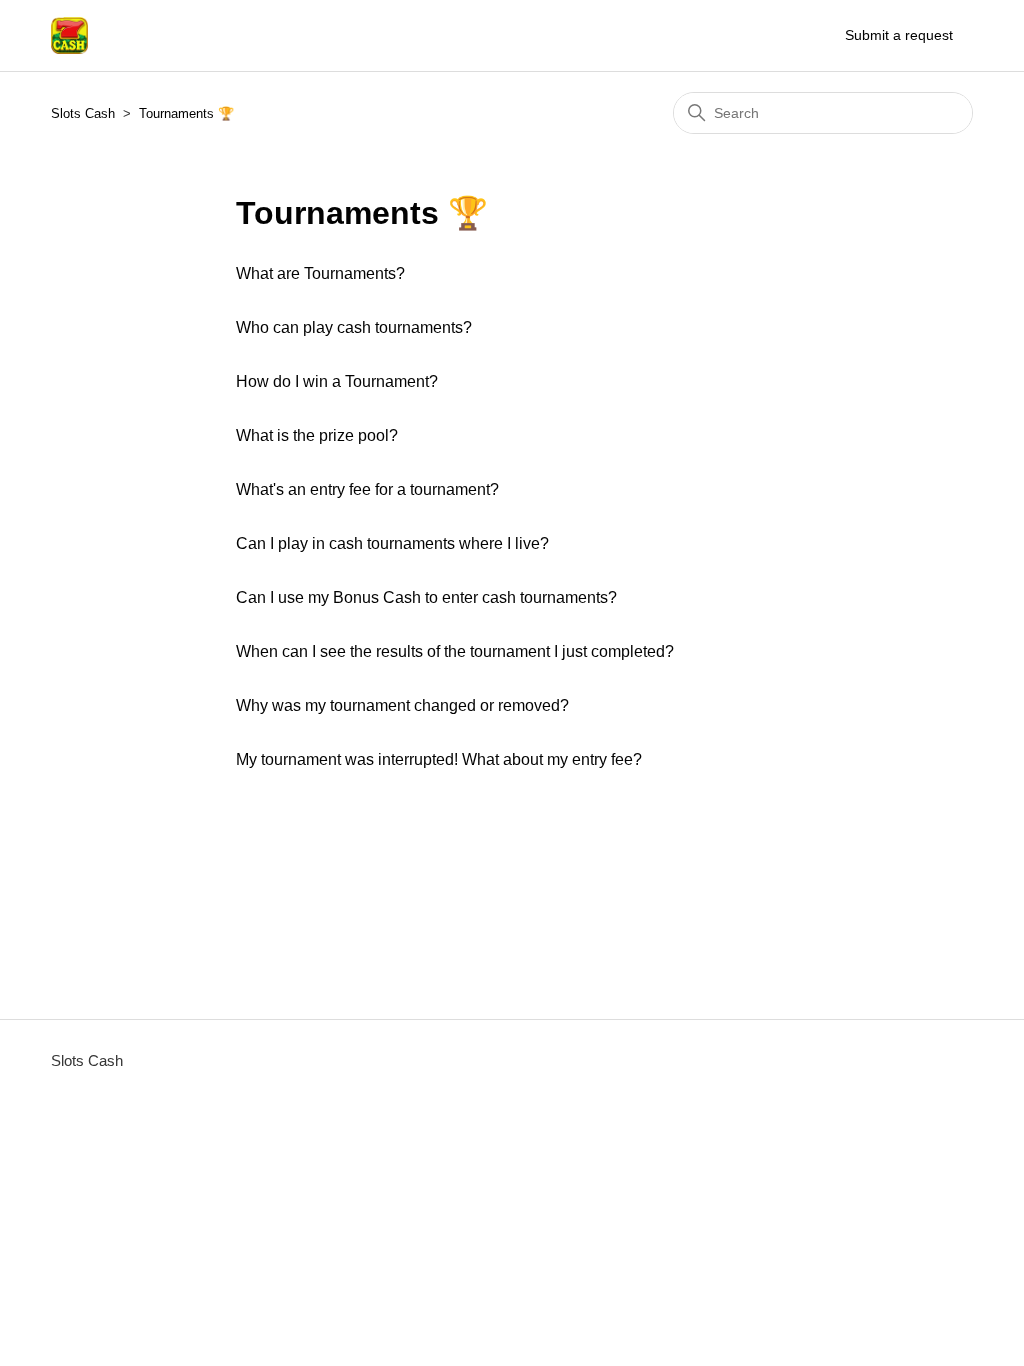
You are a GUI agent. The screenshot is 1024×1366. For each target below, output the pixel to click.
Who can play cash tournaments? (354, 327)
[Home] (69, 35)
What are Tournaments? (320, 273)
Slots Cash (83, 113)
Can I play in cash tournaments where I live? (392, 543)
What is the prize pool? (317, 435)
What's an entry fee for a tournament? (367, 489)
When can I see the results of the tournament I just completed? (455, 651)
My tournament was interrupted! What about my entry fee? (439, 759)
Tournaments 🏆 (186, 113)
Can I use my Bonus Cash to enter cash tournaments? (426, 597)
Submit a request (899, 35)
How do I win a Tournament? (337, 381)
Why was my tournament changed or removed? (402, 705)
